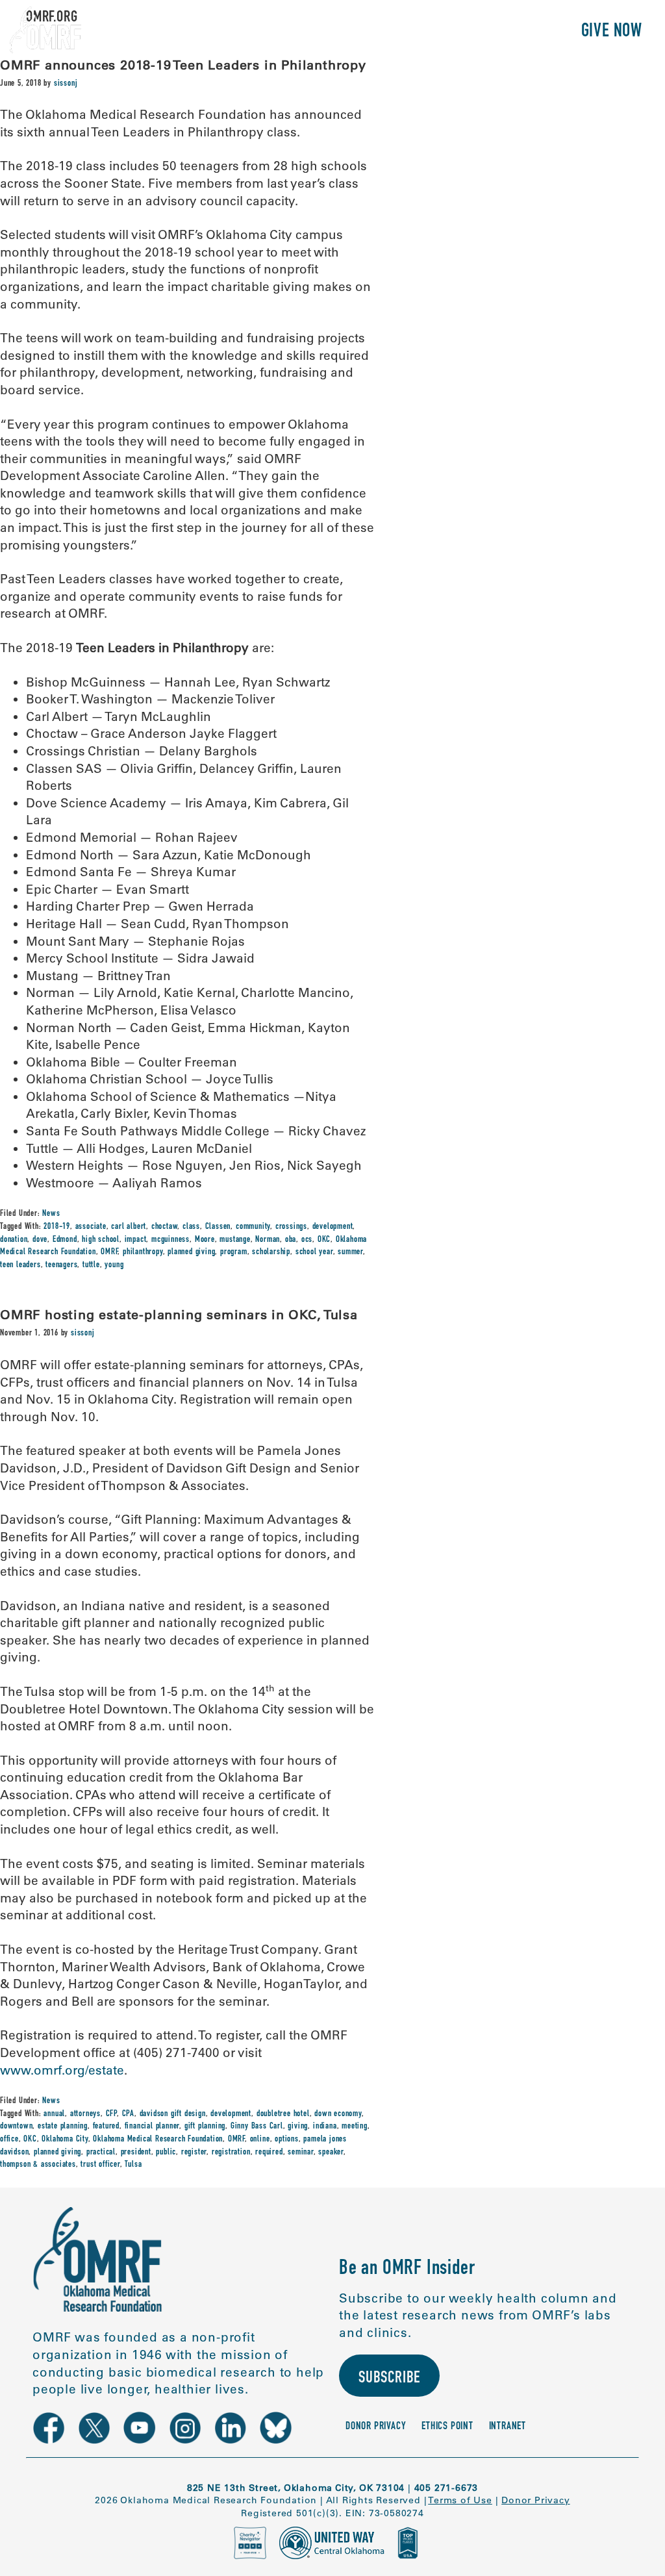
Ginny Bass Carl (257, 2127)
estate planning (63, 2127)
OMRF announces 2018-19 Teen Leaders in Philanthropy (183, 65)
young (114, 1265)
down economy (338, 2114)
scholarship (271, 1252)
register (194, 2153)
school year (314, 1252)
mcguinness (170, 1240)
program (234, 1252)
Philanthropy (512, 32)
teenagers (61, 1265)
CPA (128, 2114)
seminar (301, 2153)
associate (91, 1227)
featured (106, 2127)
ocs (307, 1240)
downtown (16, 2127)
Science (350, 32)
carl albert (129, 1227)
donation (14, 1240)
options (287, 2140)
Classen (218, 1227)
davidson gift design (173, 2114)
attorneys (85, 2114)
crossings (291, 1227)
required (269, 2153)
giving (298, 2127)
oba (291, 1240)
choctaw (165, 1227)
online (260, 2140)
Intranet (508, 2427)
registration (231, 2153)
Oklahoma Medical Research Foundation (158, 2140)
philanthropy (143, 1252)
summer (350, 1252)
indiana (325, 2127)
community (253, 1227)
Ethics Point (447, 2427)
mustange (235, 1240)
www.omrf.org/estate (62, 2070)
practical (101, 2153)
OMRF (109, 1252)
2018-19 (57, 1227)
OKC (324, 1240)
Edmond (65, 1240)
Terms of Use (460, 2500)
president (136, 2153)
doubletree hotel (283, 2114)
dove (40, 1240)
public (166, 2153)
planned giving (191, 1252)
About (287, 32)
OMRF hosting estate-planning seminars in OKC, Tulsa (179, 1314)
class (191, 1227)
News (51, 1214)
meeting (355, 2127)
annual (54, 2114)
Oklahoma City (65, 2140)
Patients (420, 32)
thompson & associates (38, 2165)
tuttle (91, 1265)
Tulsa (133, 2165)
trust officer (100, 2165)
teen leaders (20, 1265)
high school (101, 1240)
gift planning (205, 2127)
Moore (205, 1240)
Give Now (612, 32)
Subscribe (389, 2379)
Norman (268, 1240)
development (333, 1227)
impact (136, 1240)
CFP (111, 2114)
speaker (331, 2153)
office (9, 2140)
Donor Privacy (376, 2427)
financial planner (152, 2127)
